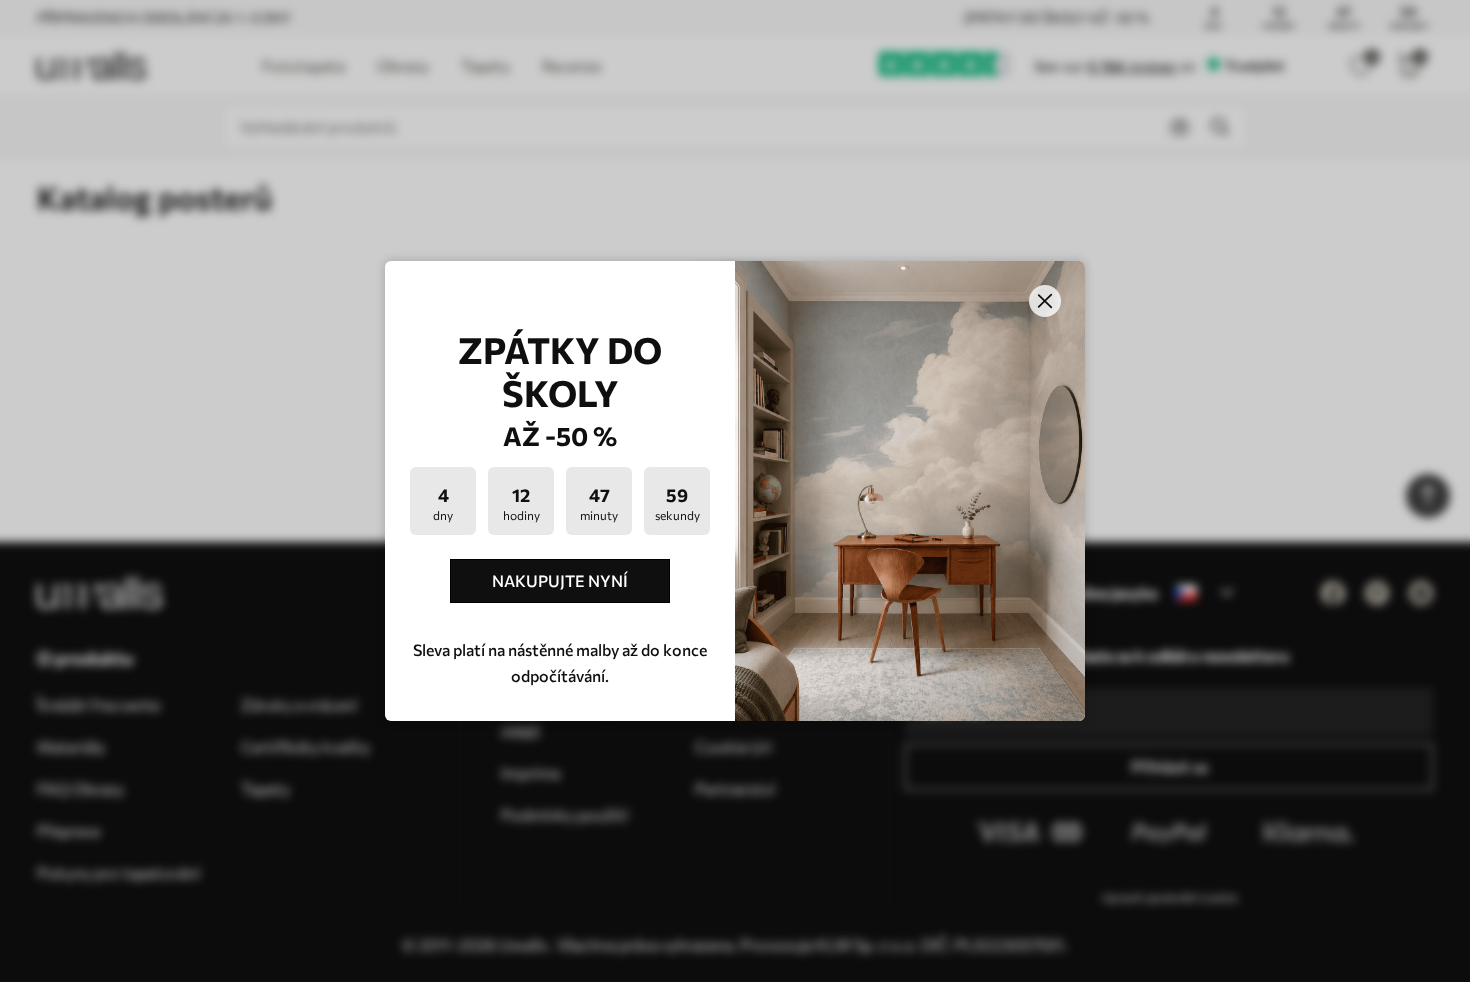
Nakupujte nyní (560, 580)
